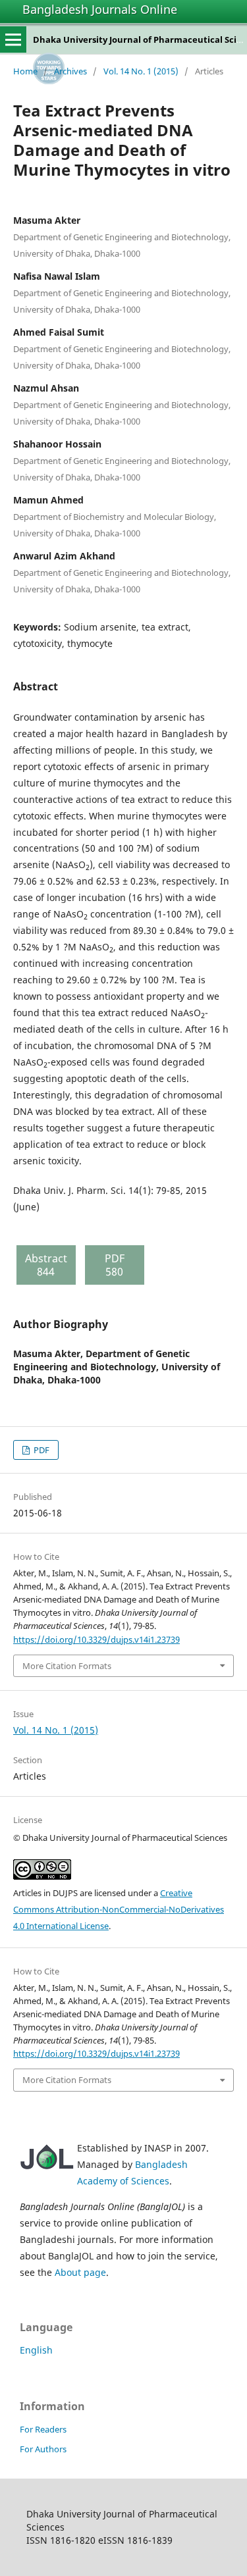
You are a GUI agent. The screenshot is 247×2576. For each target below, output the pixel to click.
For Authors (43, 2449)
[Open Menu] (13, 39)
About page (80, 2272)
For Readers (43, 2429)
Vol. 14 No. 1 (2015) (141, 71)
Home (25, 71)
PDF (41, 1450)
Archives (70, 71)
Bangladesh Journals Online (100, 9)
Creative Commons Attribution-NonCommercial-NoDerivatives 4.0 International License (119, 1909)
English (36, 2350)
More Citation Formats (67, 1666)
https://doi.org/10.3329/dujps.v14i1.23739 (96, 1639)
